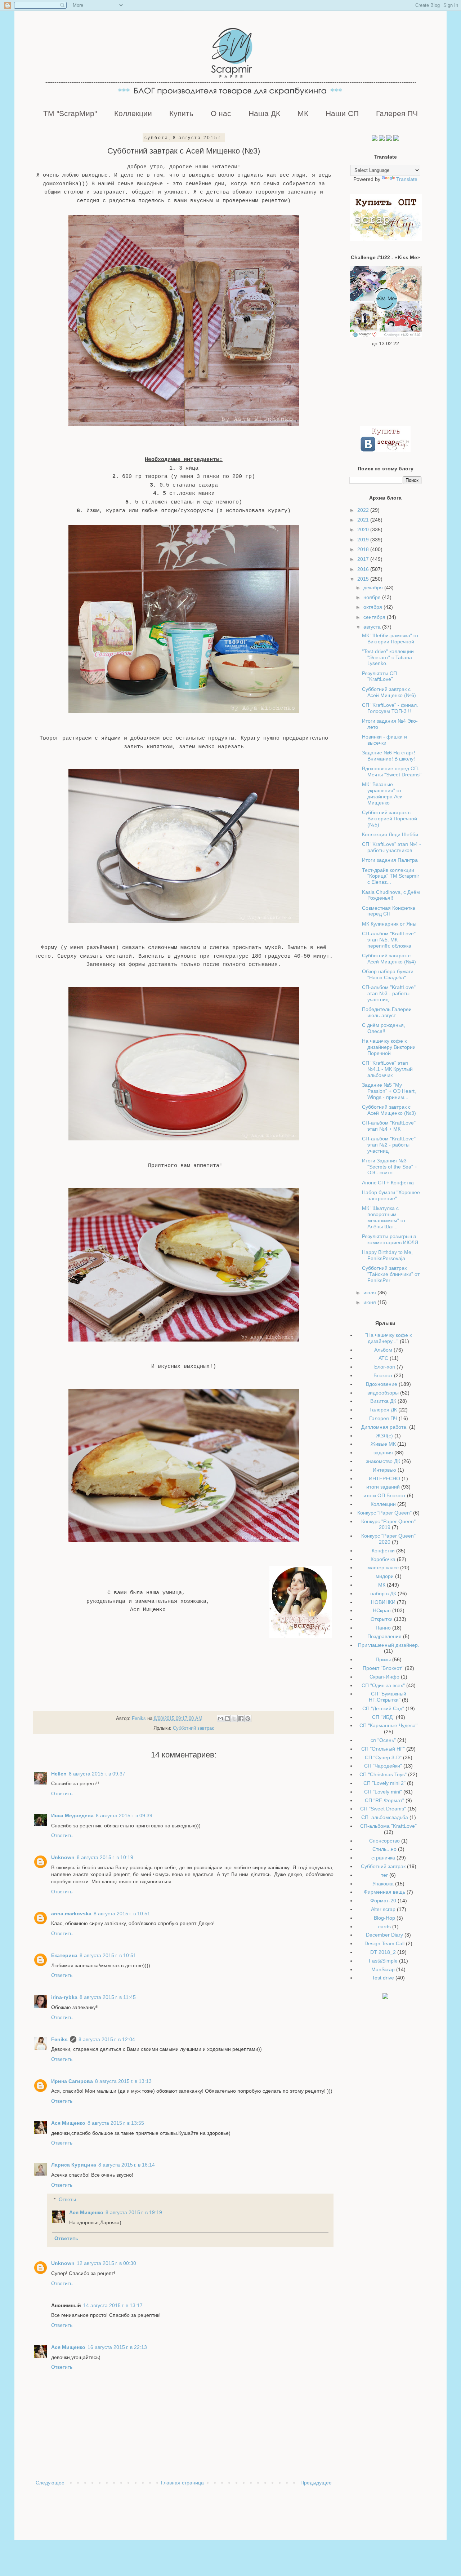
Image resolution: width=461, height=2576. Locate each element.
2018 (364, 549)
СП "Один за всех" (383, 1685)
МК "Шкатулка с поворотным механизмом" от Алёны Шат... (384, 1217)
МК (303, 113)
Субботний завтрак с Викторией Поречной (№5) (390, 819)
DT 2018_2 (383, 1952)
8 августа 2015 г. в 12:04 (107, 2039)
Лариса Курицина (74, 2165)
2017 (364, 559)
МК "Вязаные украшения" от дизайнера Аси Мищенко (382, 793)
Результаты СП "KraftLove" (379, 676)
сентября (375, 617)
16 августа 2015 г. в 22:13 (117, 2347)
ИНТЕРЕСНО (384, 1478)
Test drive (383, 1978)
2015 (364, 579)
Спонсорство (384, 1841)
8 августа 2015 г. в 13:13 (123, 2081)
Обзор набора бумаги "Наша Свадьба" (388, 974)
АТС (383, 1358)
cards (384, 1927)
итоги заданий (383, 1487)
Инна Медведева (72, 1815)
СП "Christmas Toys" (383, 1774)
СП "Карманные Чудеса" (388, 1725)
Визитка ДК (383, 1401)
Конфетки (383, 1551)
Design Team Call (384, 1943)
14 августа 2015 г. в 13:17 (113, 2305)
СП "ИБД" (383, 1717)
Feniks (59, 2039)
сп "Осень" (383, 1740)
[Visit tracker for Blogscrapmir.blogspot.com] (385, 1997)
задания (383, 1453)
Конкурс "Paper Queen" (384, 1513)
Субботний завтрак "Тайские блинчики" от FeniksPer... (391, 1274)
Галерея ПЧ (397, 113)
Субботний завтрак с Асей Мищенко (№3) (389, 1110)
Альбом (383, 1350)
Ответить (62, 1794)
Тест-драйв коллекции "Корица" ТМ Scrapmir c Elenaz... (391, 876)
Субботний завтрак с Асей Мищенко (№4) (389, 959)
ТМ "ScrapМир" (70, 113)
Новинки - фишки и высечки (384, 740)
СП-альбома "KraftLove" (388, 1826)
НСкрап (382, 1610)
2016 (364, 569)
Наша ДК (264, 113)
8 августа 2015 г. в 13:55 (116, 2123)
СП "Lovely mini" (383, 1792)
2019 (364, 540)
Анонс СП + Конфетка (388, 1183)
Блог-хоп (385, 1367)
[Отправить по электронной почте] (220, 1719)
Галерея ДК (383, 1410)
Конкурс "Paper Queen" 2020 (388, 1539)
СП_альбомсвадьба (385, 1817)
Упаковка (383, 1884)
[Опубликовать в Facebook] (241, 1719)
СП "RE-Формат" (384, 1800)
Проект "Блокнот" (383, 1668)
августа (373, 627)
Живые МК (383, 1444)
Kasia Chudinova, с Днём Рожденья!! (391, 895)
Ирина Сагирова (72, 2081)
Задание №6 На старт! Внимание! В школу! (389, 756)
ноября (373, 597)
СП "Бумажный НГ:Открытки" (388, 1697)
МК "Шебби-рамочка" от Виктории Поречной (390, 639)
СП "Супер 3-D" (383, 1757)
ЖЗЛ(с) (384, 1436)
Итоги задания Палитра (390, 860)
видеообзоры (383, 1393)
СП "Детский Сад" (383, 1708)
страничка (383, 1858)
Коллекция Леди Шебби (390, 834)
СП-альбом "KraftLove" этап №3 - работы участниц (389, 993)
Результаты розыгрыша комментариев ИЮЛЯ (390, 1239)
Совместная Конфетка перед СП (389, 911)
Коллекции (133, 113)
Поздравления (384, 1636)
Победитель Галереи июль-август (387, 1012)
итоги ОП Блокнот (384, 1495)
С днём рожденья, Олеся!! (384, 1028)
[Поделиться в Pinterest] (248, 1719)
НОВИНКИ (383, 1602)
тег (384, 1875)
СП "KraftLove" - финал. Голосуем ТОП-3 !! (390, 708)
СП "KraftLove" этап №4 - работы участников (391, 847)
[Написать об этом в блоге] (227, 1719)
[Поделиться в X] (234, 1719)
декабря (374, 588)
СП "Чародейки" (383, 1766)
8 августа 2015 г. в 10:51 (122, 1914)
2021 (364, 520)
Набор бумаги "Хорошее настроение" (391, 1195)
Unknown (63, 1857)
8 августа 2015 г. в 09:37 (97, 1774)
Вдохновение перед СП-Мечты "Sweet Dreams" (392, 772)
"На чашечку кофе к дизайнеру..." (388, 1338)
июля (370, 1293)
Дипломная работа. (384, 1427)
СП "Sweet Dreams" (383, 1809)
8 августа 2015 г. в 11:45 (108, 1997)
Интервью (384, 1470)
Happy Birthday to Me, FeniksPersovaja (387, 1255)
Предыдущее (316, 2483)
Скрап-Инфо (384, 1677)
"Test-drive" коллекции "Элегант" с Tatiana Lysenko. (388, 657)
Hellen (59, 1774)
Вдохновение (382, 1384)
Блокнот (383, 1375)
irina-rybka (64, 1997)
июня (370, 1302)
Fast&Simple (383, 1961)
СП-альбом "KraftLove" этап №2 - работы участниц (389, 1145)
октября (373, 607)
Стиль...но (384, 1849)
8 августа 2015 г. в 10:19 (105, 1857)
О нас (221, 113)
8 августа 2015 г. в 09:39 (124, 1815)
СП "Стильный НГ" (383, 1749)
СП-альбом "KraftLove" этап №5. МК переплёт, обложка (389, 940)
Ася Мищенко (68, 2123)
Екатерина (64, 1955)
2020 (364, 529)
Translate (407, 179)
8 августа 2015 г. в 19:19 (134, 2212)
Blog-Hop (384, 1918)
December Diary (384, 1935)
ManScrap (383, 1969)
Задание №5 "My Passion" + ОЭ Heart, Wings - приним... (389, 1091)
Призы (383, 1659)
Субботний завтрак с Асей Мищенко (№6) (389, 692)
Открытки (382, 1619)
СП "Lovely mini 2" (384, 1783)
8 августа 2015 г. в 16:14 (127, 2165)
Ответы (67, 2200)
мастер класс (383, 1568)
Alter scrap (383, 1909)
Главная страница (182, 2483)
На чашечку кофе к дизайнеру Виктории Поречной (389, 1047)
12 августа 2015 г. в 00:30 (106, 2263)
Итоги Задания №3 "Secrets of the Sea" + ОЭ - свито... (390, 1167)
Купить (181, 113)
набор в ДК (383, 1593)
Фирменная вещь (384, 1892)
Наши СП (342, 113)
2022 (364, 510)
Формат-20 (383, 1901)
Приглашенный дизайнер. (389, 1645)
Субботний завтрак (193, 1728)
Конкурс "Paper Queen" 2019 (388, 1524)
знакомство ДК (383, 1461)
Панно (383, 1628)
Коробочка (383, 1559)
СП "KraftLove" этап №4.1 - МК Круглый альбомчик (387, 1069)
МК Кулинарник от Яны (389, 924)
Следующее (50, 2483)
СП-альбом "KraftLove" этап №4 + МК (389, 1126)
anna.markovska (71, 1914)
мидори (385, 1576)
